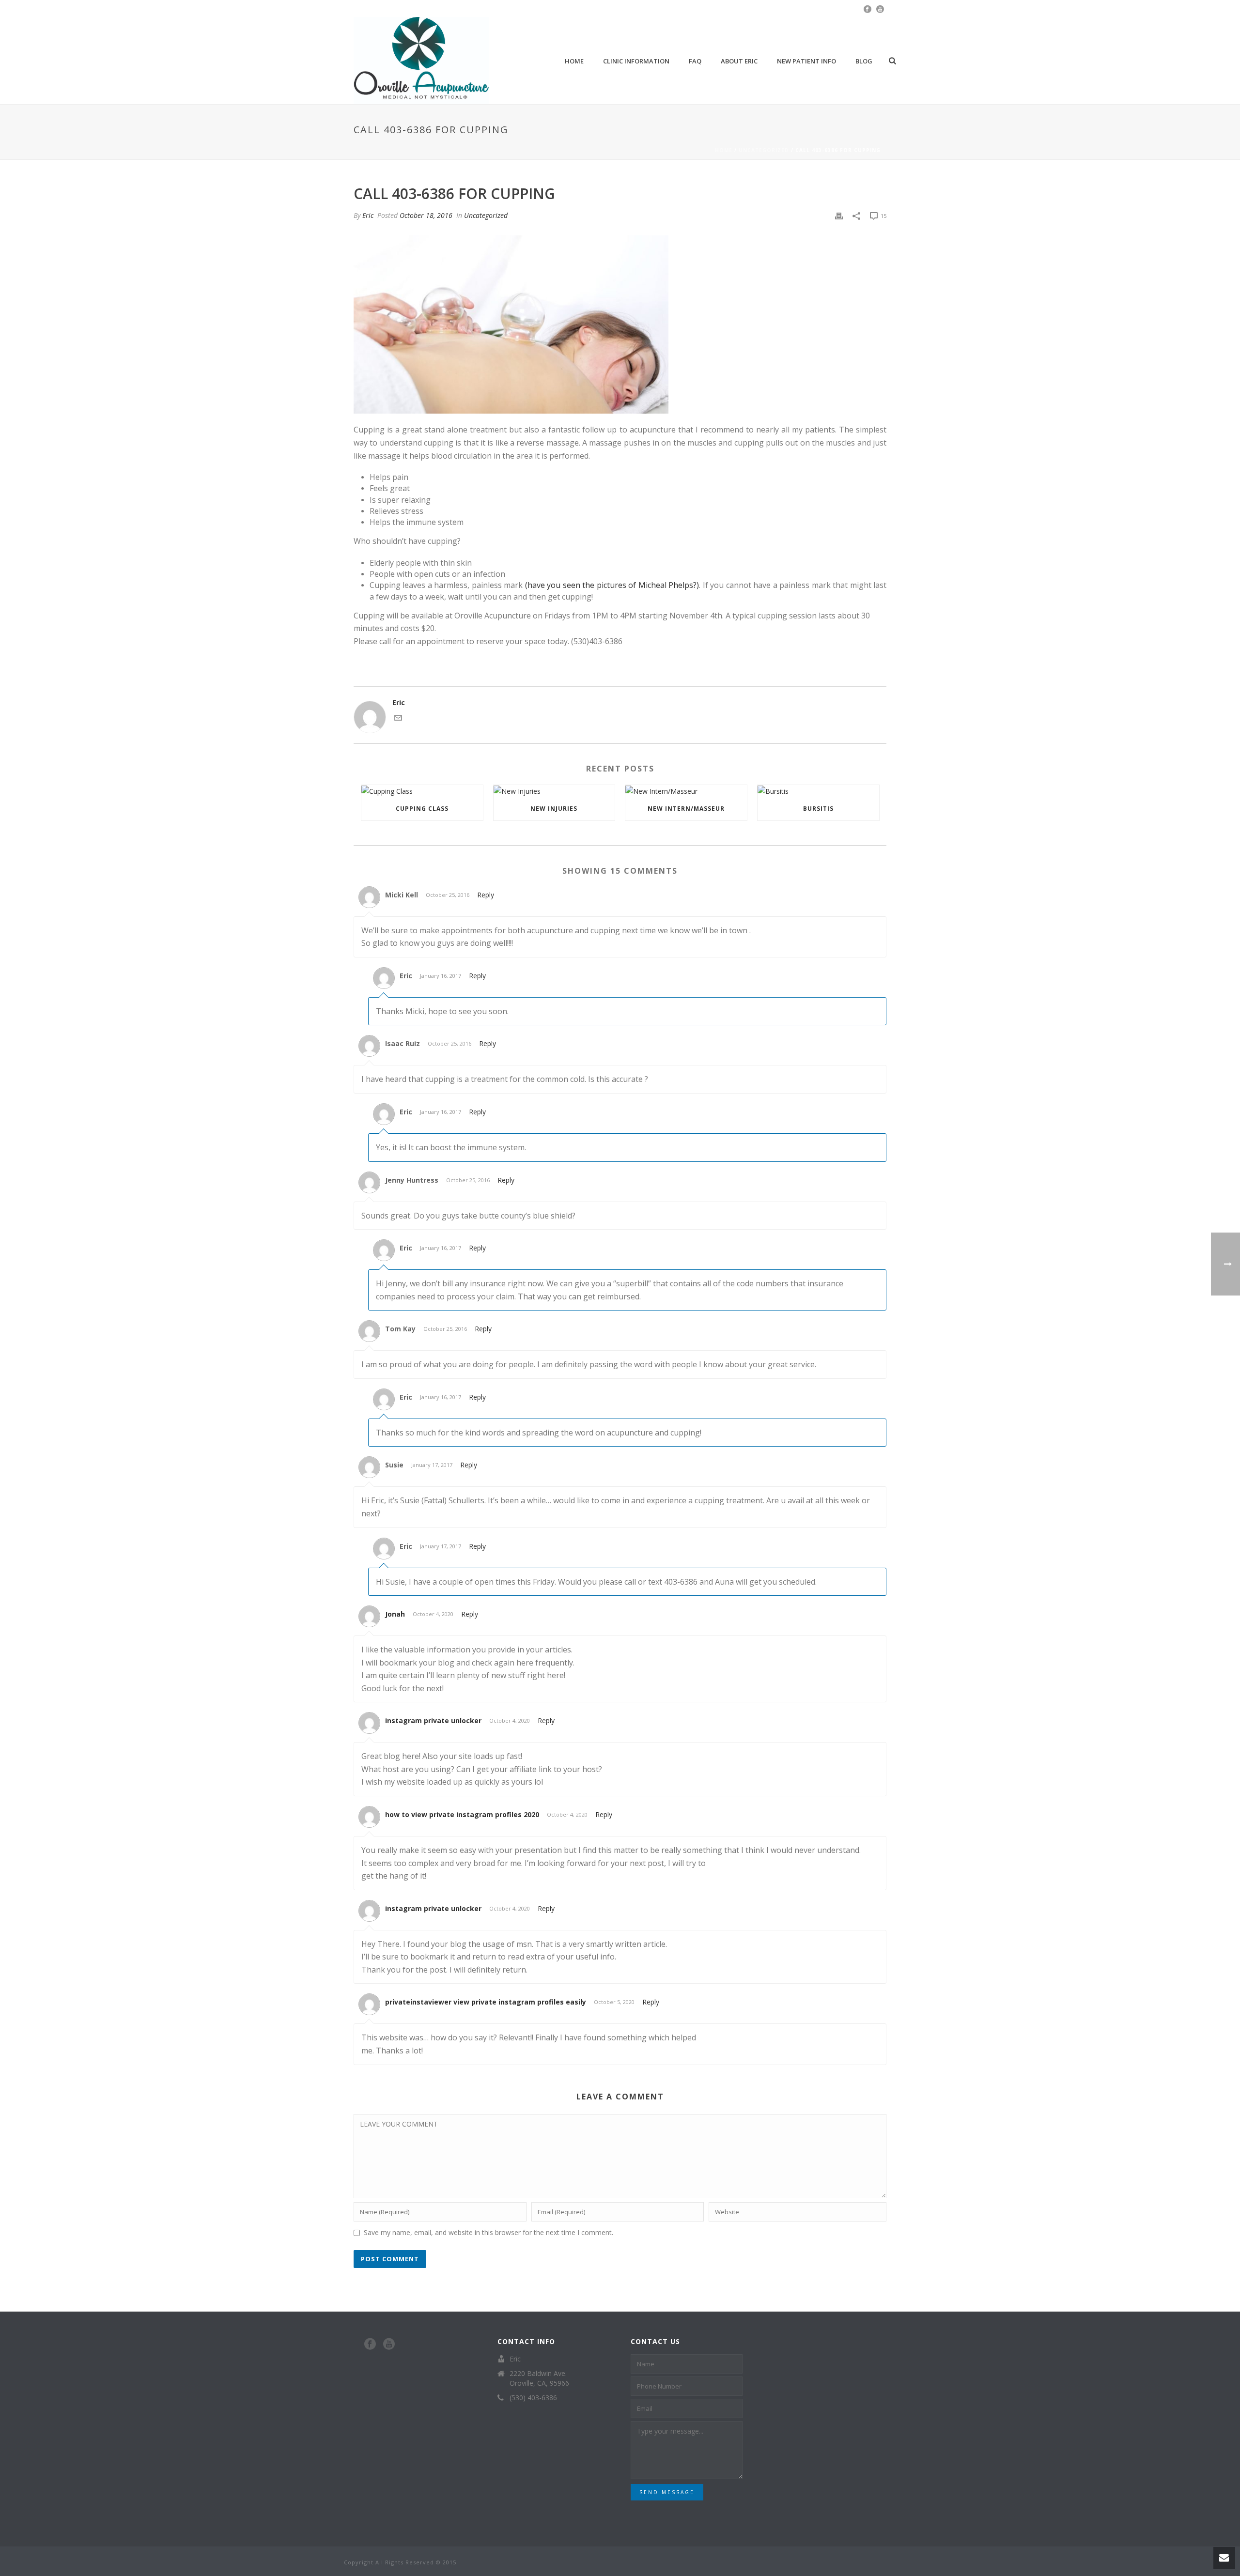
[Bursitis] (818, 791)
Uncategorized (764, 150)
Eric (368, 215)
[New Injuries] (554, 791)
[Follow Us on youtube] (389, 2345)
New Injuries (554, 809)
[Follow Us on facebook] (370, 2345)
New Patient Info (806, 61)
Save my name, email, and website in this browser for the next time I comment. (488, 2232)
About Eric (739, 61)
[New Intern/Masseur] (686, 791)
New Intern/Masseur (686, 809)
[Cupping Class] (422, 791)
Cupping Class (422, 809)
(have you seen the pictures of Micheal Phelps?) (612, 585)
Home (574, 61)
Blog (864, 61)
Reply (486, 895)
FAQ (695, 61)
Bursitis (818, 809)
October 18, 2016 (426, 215)
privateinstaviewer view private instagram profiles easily (486, 2002)
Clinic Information (636, 61)
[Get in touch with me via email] (398, 719)
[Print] (839, 215)
